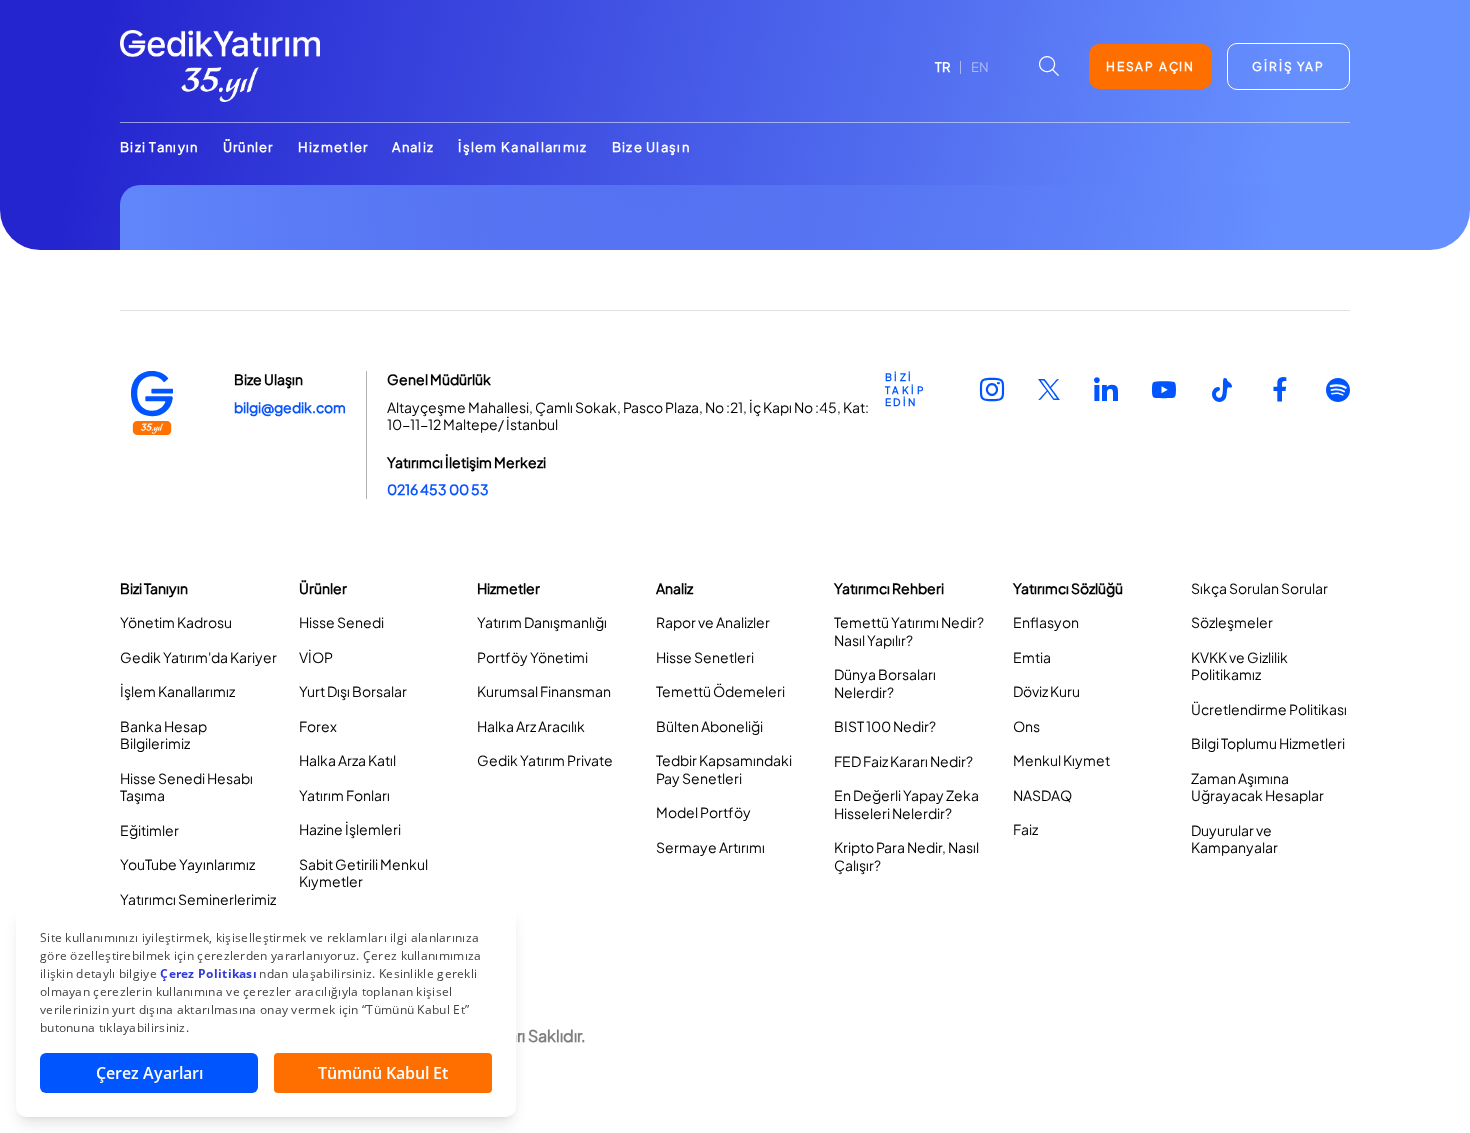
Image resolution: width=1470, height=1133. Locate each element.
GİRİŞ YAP (1288, 66)
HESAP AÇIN (1150, 66)
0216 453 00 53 (438, 489)
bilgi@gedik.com (290, 407)
